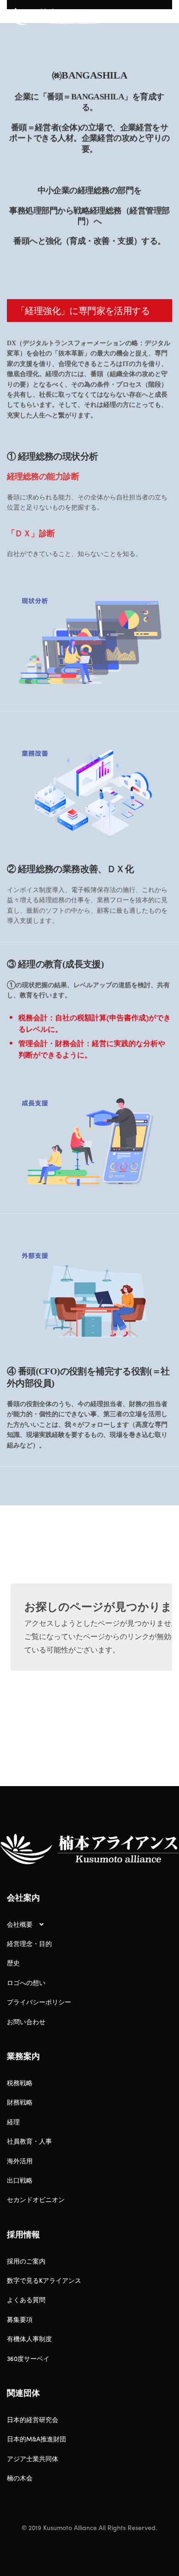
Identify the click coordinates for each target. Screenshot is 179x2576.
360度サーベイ (28, 2358)
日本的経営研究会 (33, 2419)
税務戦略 (20, 2082)
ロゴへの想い (26, 1982)
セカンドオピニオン (36, 2199)
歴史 (13, 1963)
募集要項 (20, 2319)
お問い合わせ (26, 2021)
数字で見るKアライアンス (44, 2280)
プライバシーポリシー (39, 2002)
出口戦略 (20, 2180)
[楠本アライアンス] (57, 18)
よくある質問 (26, 2299)
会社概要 (20, 1924)
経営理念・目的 (29, 1943)
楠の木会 (20, 2478)
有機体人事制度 (29, 2338)
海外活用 (20, 2161)
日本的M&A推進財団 (36, 2439)
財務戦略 (20, 2102)
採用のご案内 (26, 2261)
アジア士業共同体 (33, 2458)
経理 (13, 2122)
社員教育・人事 (29, 2141)
